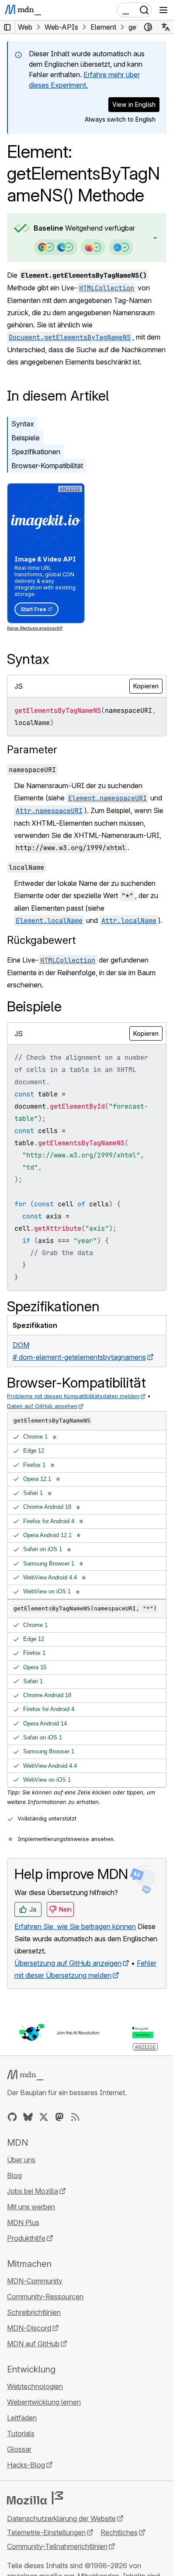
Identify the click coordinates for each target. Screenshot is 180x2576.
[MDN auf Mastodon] (59, 2117)
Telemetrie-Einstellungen (46, 2532)
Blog (14, 2175)
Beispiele (26, 438)
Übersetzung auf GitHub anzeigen (68, 1963)
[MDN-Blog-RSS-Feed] (75, 2117)
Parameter (32, 750)
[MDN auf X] (44, 2117)
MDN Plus (23, 2222)
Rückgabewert (41, 940)
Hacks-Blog (26, 2465)
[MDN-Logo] (25, 2075)
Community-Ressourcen (45, 2297)
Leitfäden (22, 2418)
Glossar (19, 2449)
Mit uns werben (31, 2207)
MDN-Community (35, 2281)
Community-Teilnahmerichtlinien (57, 2546)
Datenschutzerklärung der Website (61, 2518)
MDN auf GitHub (33, 2344)
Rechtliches (119, 2532)
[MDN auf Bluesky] (28, 2117)
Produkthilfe (26, 2238)
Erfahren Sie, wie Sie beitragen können (75, 1926)
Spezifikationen (36, 452)
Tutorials (21, 2433)
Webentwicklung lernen (44, 2402)
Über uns (21, 2160)
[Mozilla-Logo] (35, 2498)
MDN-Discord (29, 2328)
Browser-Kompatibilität (47, 466)
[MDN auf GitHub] (12, 2117)
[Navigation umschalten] (163, 10)
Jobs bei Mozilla (33, 2191)
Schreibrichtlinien (34, 2312)
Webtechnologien (35, 2386)
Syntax (23, 424)
